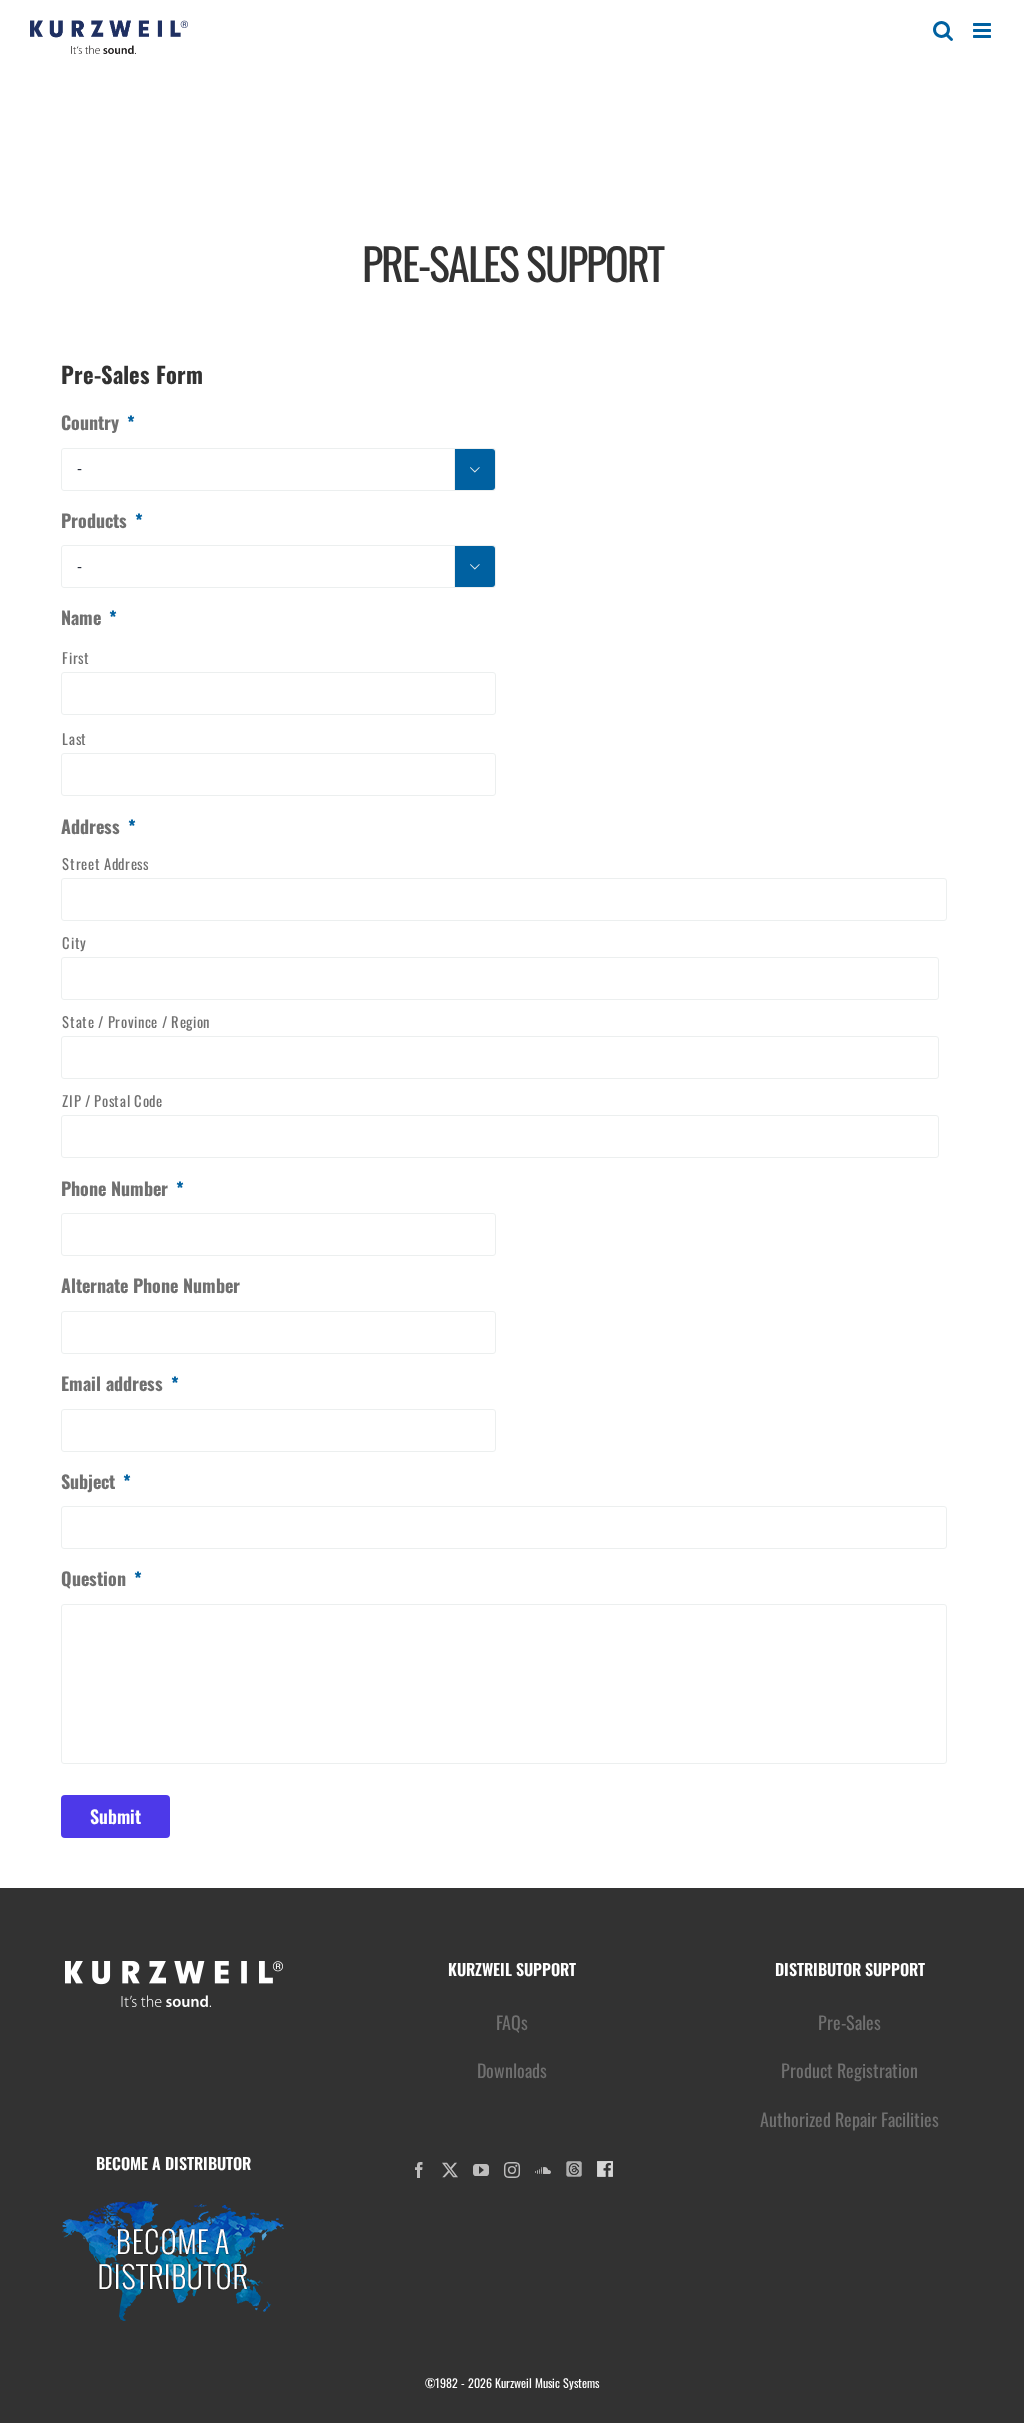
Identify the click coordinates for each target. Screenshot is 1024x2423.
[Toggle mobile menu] (983, 30)
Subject (96, 1481)
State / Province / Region (136, 1021)
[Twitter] (450, 2170)
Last (74, 738)
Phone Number (122, 1188)
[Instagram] (512, 2170)
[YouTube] (481, 2170)
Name (89, 617)
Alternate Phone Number (150, 1285)
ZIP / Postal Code (112, 1100)
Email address (120, 1383)
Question (101, 1578)
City (74, 942)
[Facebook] (419, 2170)
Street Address (105, 863)
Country (98, 422)
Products (102, 520)
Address (98, 826)
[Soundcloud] (543, 2170)
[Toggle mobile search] (943, 30)
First (75, 657)
